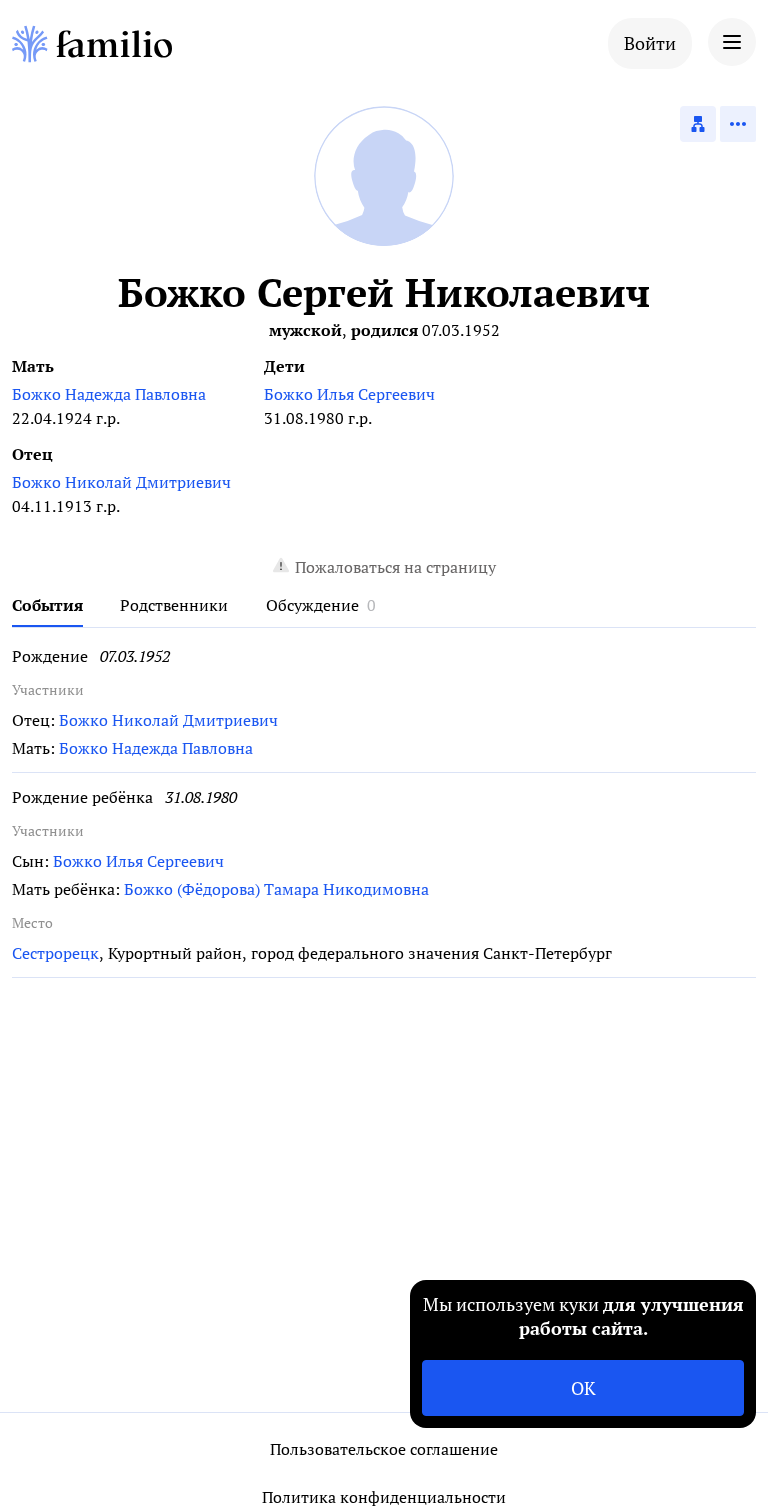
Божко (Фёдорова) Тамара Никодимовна (276, 889)
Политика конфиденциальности (384, 1497)
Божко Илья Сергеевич (349, 394)
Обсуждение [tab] (312, 605)
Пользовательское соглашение (384, 1449)
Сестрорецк (55, 953)
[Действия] (738, 124)
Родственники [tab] (174, 605)
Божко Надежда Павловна (109, 394)
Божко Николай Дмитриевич (121, 482)
